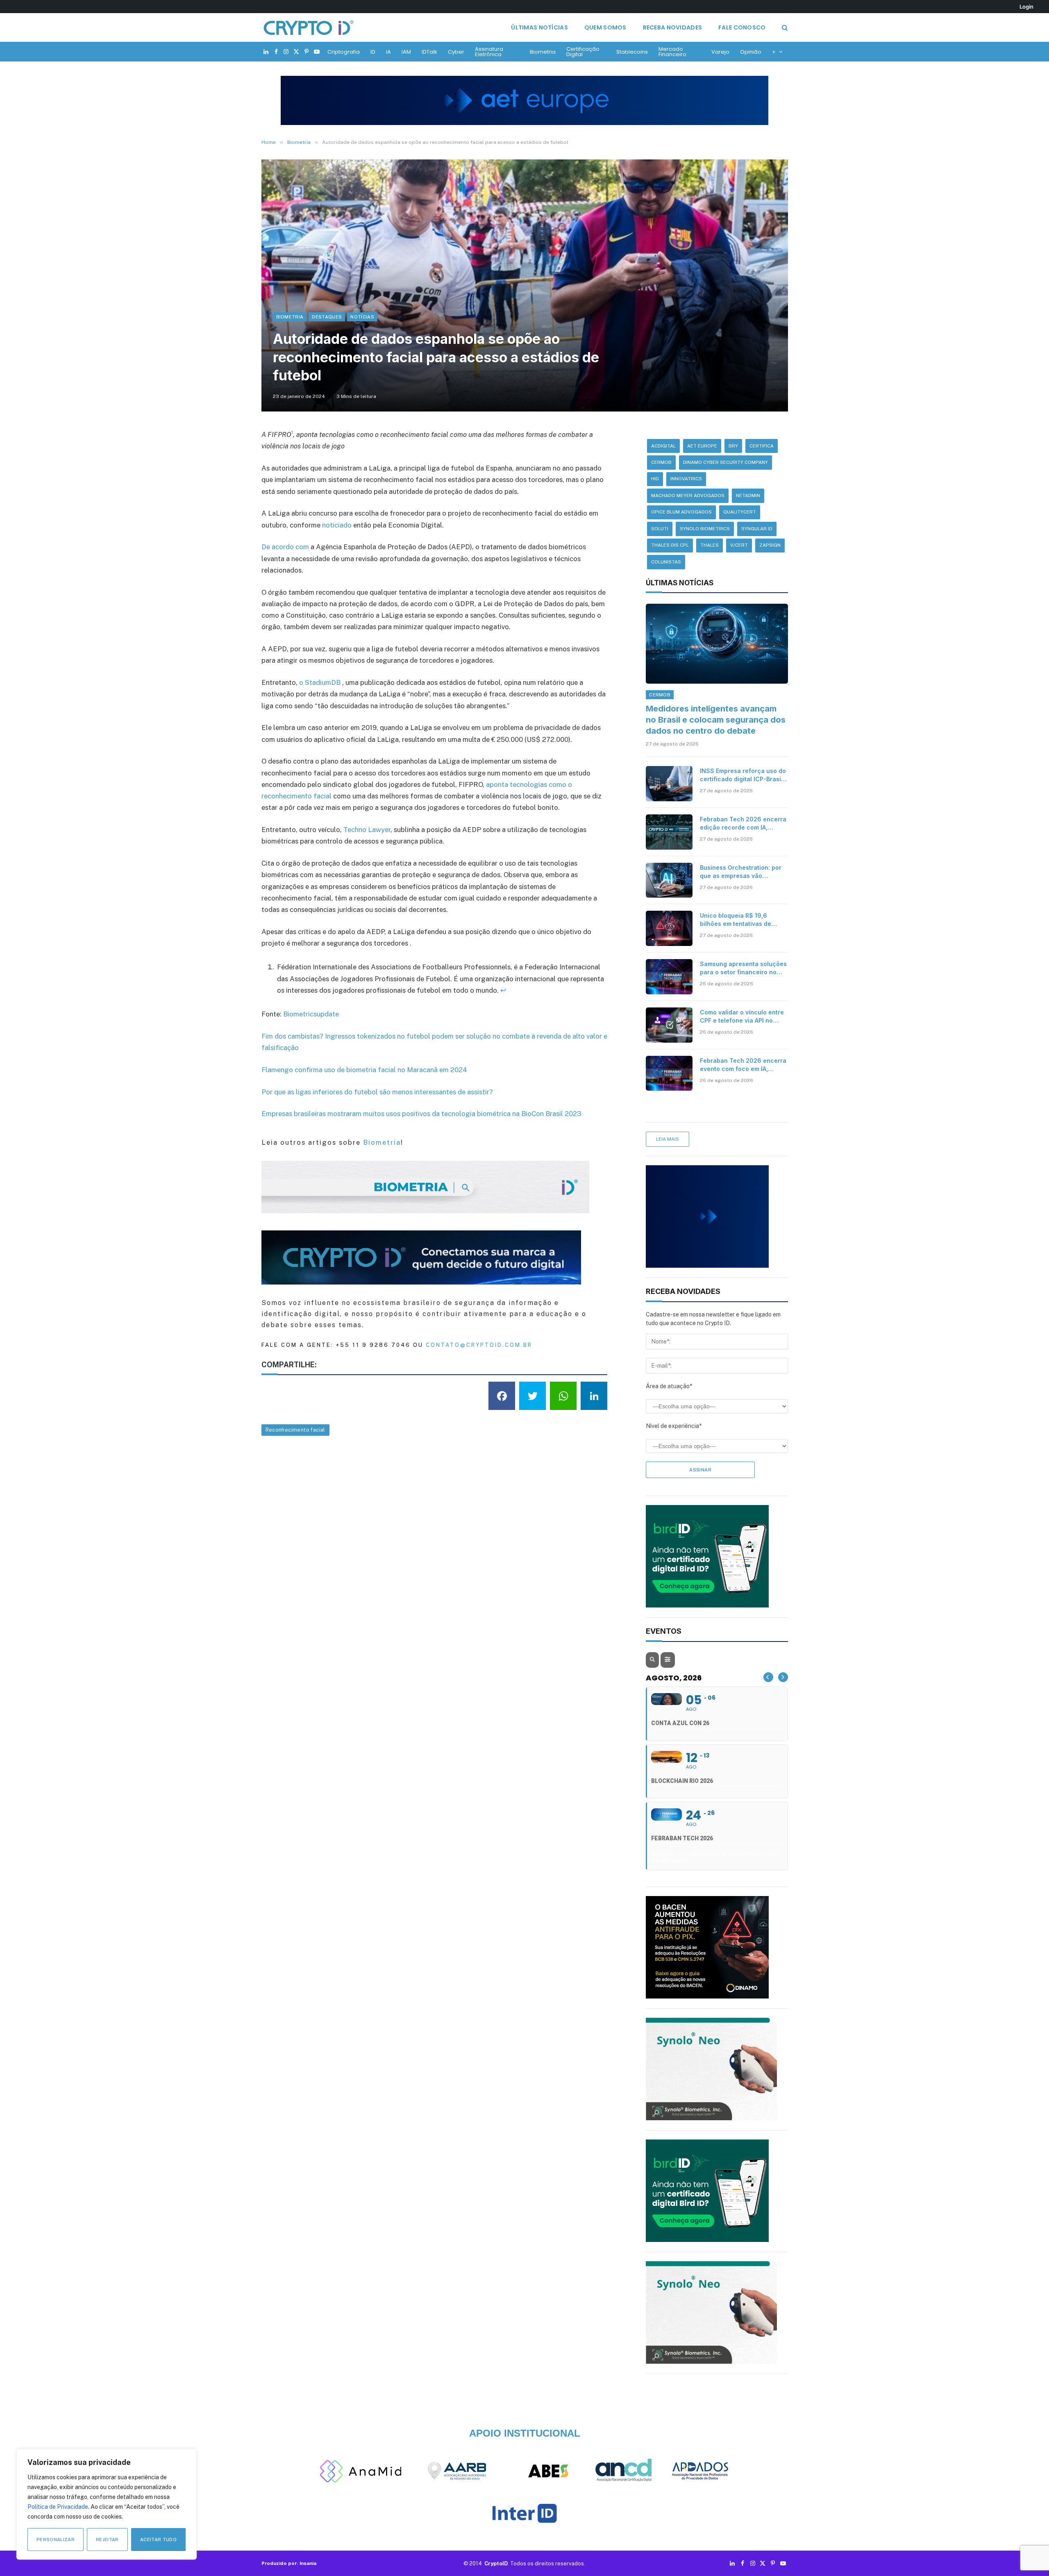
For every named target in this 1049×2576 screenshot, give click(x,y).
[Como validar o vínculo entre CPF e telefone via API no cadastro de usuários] (669, 1025)
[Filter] (668, 1660)
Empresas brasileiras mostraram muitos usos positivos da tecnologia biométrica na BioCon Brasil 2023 (421, 1114)
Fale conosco (742, 27)
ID (373, 52)
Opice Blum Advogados (681, 512)
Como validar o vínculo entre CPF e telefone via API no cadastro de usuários (742, 1017)
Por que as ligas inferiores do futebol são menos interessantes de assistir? (377, 1092)
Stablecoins (632, 52)
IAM (406, 52)
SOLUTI (660, 529)
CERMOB (661, 462)
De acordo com (285, 547)
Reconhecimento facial (295, 1430)
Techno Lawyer (367, 830)
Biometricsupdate (311, 1014)
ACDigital (663, 446)
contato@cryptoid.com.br (479, 1345)
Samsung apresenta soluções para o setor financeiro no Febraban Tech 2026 (743, 968)
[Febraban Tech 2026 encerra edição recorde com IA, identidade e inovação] (669, 832)
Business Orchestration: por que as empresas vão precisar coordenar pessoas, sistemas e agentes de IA (742, 872)
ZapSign (770, 545)
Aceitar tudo (158, 2540)
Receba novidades (672, 27)
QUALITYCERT (740, 512)
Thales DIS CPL (670, 545)
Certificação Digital (583, 52)
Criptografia (344, 52)
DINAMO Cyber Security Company (725, 462)
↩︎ (503, 990)
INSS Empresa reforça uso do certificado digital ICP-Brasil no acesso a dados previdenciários (743, 775)
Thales (710, 545)
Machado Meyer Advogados (688, 496)
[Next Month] (783, 1677)
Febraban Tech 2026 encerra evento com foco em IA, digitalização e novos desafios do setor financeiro (743, 1065)
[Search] (784, 28)
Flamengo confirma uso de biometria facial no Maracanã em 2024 (364, 1070)
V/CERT (739, 545)
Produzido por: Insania (289, 2563)
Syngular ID (757, 529)
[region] (107, 2504)
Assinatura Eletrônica (489, 52)
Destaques (327, 317)
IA (388, 52)
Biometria (543, 52)
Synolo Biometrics (705, 529)
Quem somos (605, 27)
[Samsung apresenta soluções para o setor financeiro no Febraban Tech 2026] (669, 977)
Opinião (751, 52)
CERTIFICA (762, 446)
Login (1026, 7)
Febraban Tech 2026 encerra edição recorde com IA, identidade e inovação (743, 824)
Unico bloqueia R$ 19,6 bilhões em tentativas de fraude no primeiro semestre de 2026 (741, 920)
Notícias (362, 317)
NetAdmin (748, 496)
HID (655, 479)
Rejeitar (107, 2540)
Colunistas (666, 562)
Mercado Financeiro (672, 52)
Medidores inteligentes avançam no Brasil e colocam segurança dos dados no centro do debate (716, 720)
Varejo (720, 52)
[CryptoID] (309, 27)
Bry (733, 446)
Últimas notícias (539, 27)
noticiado (337, 525)
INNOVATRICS (686, 479)
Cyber (456, 52)
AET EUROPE (702, 446)
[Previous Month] (768, 1677)
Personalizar (56, 2540)
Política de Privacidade (58, 2507)
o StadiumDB (320, 682)
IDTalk (429, 52)
